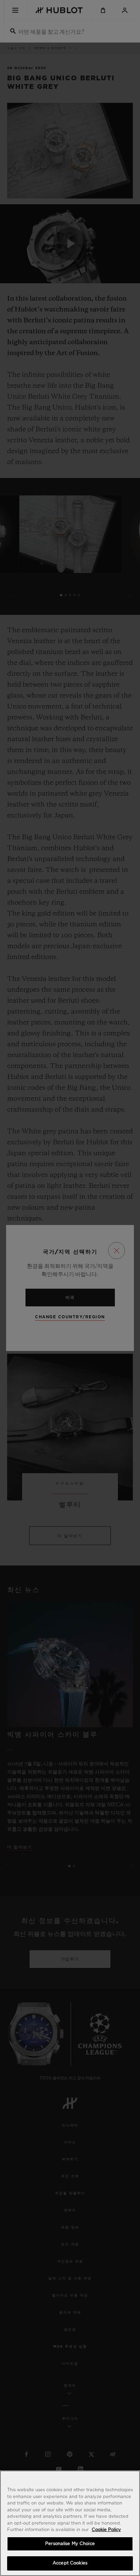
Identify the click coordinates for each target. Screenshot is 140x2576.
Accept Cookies (70, 2563)
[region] (70, 2523)
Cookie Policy (106, 2530)
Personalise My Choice (70, 2544)
